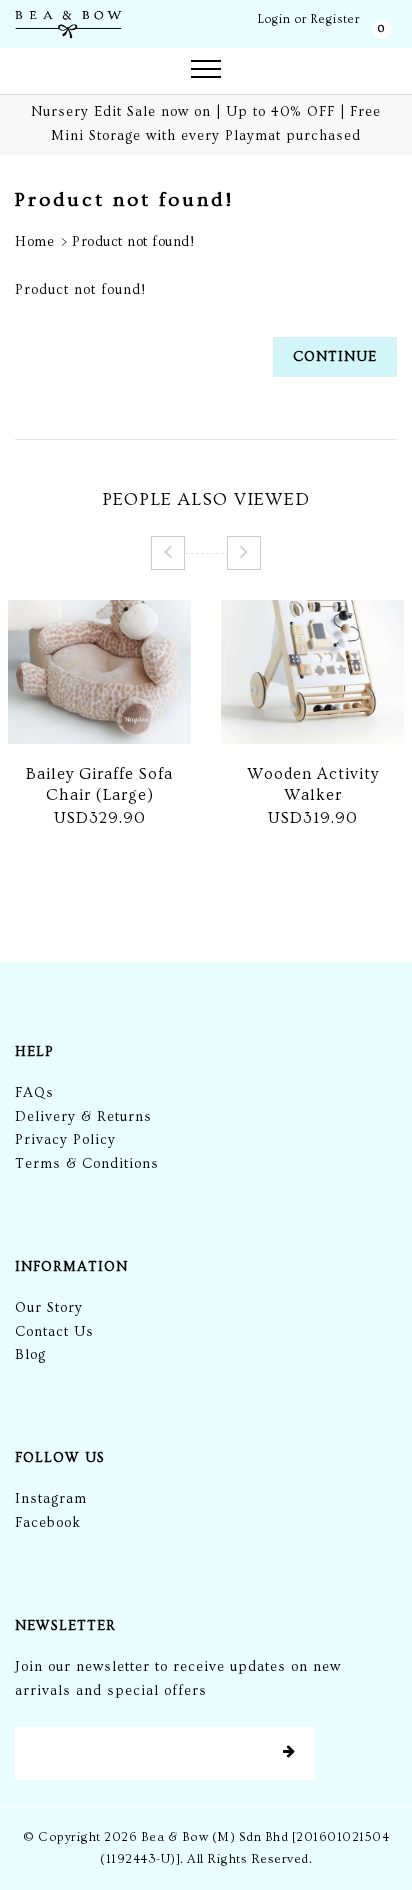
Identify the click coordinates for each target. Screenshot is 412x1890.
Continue (335, 357)
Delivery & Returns (83, 1117)
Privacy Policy (65, 1140)
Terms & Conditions (87, 1164)
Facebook (48, 1523)
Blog (30, 1355)
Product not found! (133, 242)
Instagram (51, 1499)
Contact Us (54, 1332)
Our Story (49, 1308)
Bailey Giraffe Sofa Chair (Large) (99, 784)
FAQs (34, 1093)
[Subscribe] (289, 1753)
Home (34, 242)
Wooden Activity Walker (313, 784)
